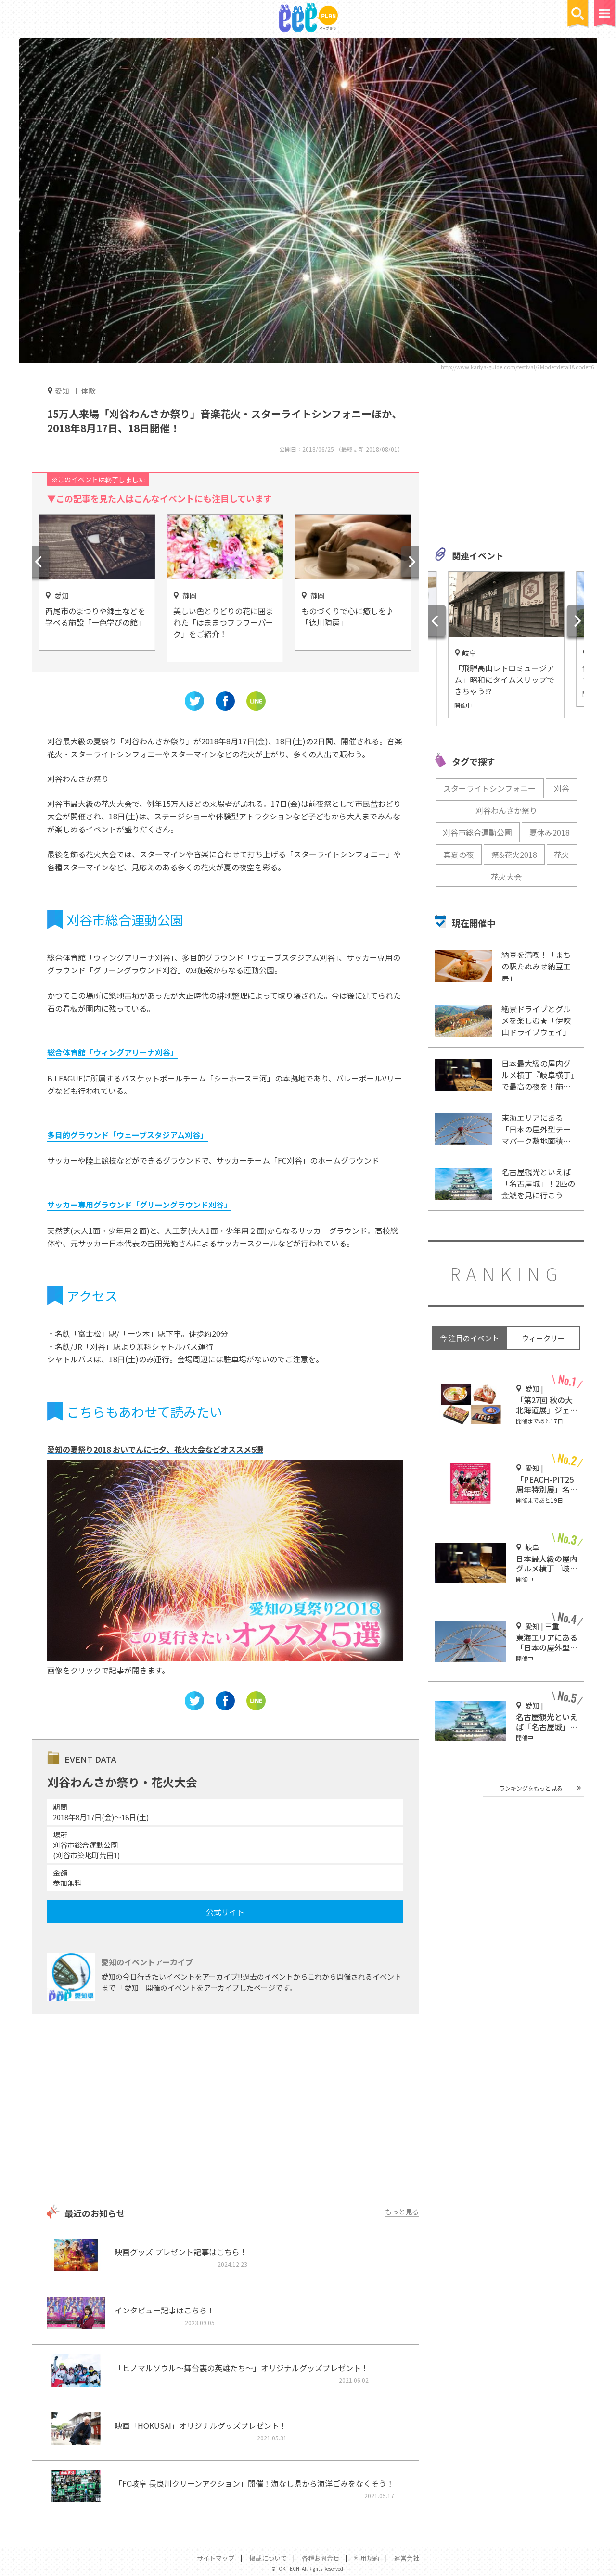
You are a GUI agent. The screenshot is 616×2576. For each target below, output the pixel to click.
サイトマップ (216, 2558)
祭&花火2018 (514, 854)
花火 (562, 854)
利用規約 (367, 2558)
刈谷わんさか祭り (506, 810)
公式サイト (225, 1912)
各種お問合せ (321, 2558)
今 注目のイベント (469, 1338)
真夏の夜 (459, 854)
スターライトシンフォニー (489, 788)
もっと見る (402, 2212)
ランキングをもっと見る (531, 1788)
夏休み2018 (550, 832)
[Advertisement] (225, 2111)
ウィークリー (543, 1338)
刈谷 (562, 788)
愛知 (62, 390)
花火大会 (506, 877)
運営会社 (407, 2558)
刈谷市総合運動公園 (477, 832)
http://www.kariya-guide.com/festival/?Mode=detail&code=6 (517, 367)
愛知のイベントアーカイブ (147, 1962)
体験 (89, 391)
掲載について (268, 2558)
